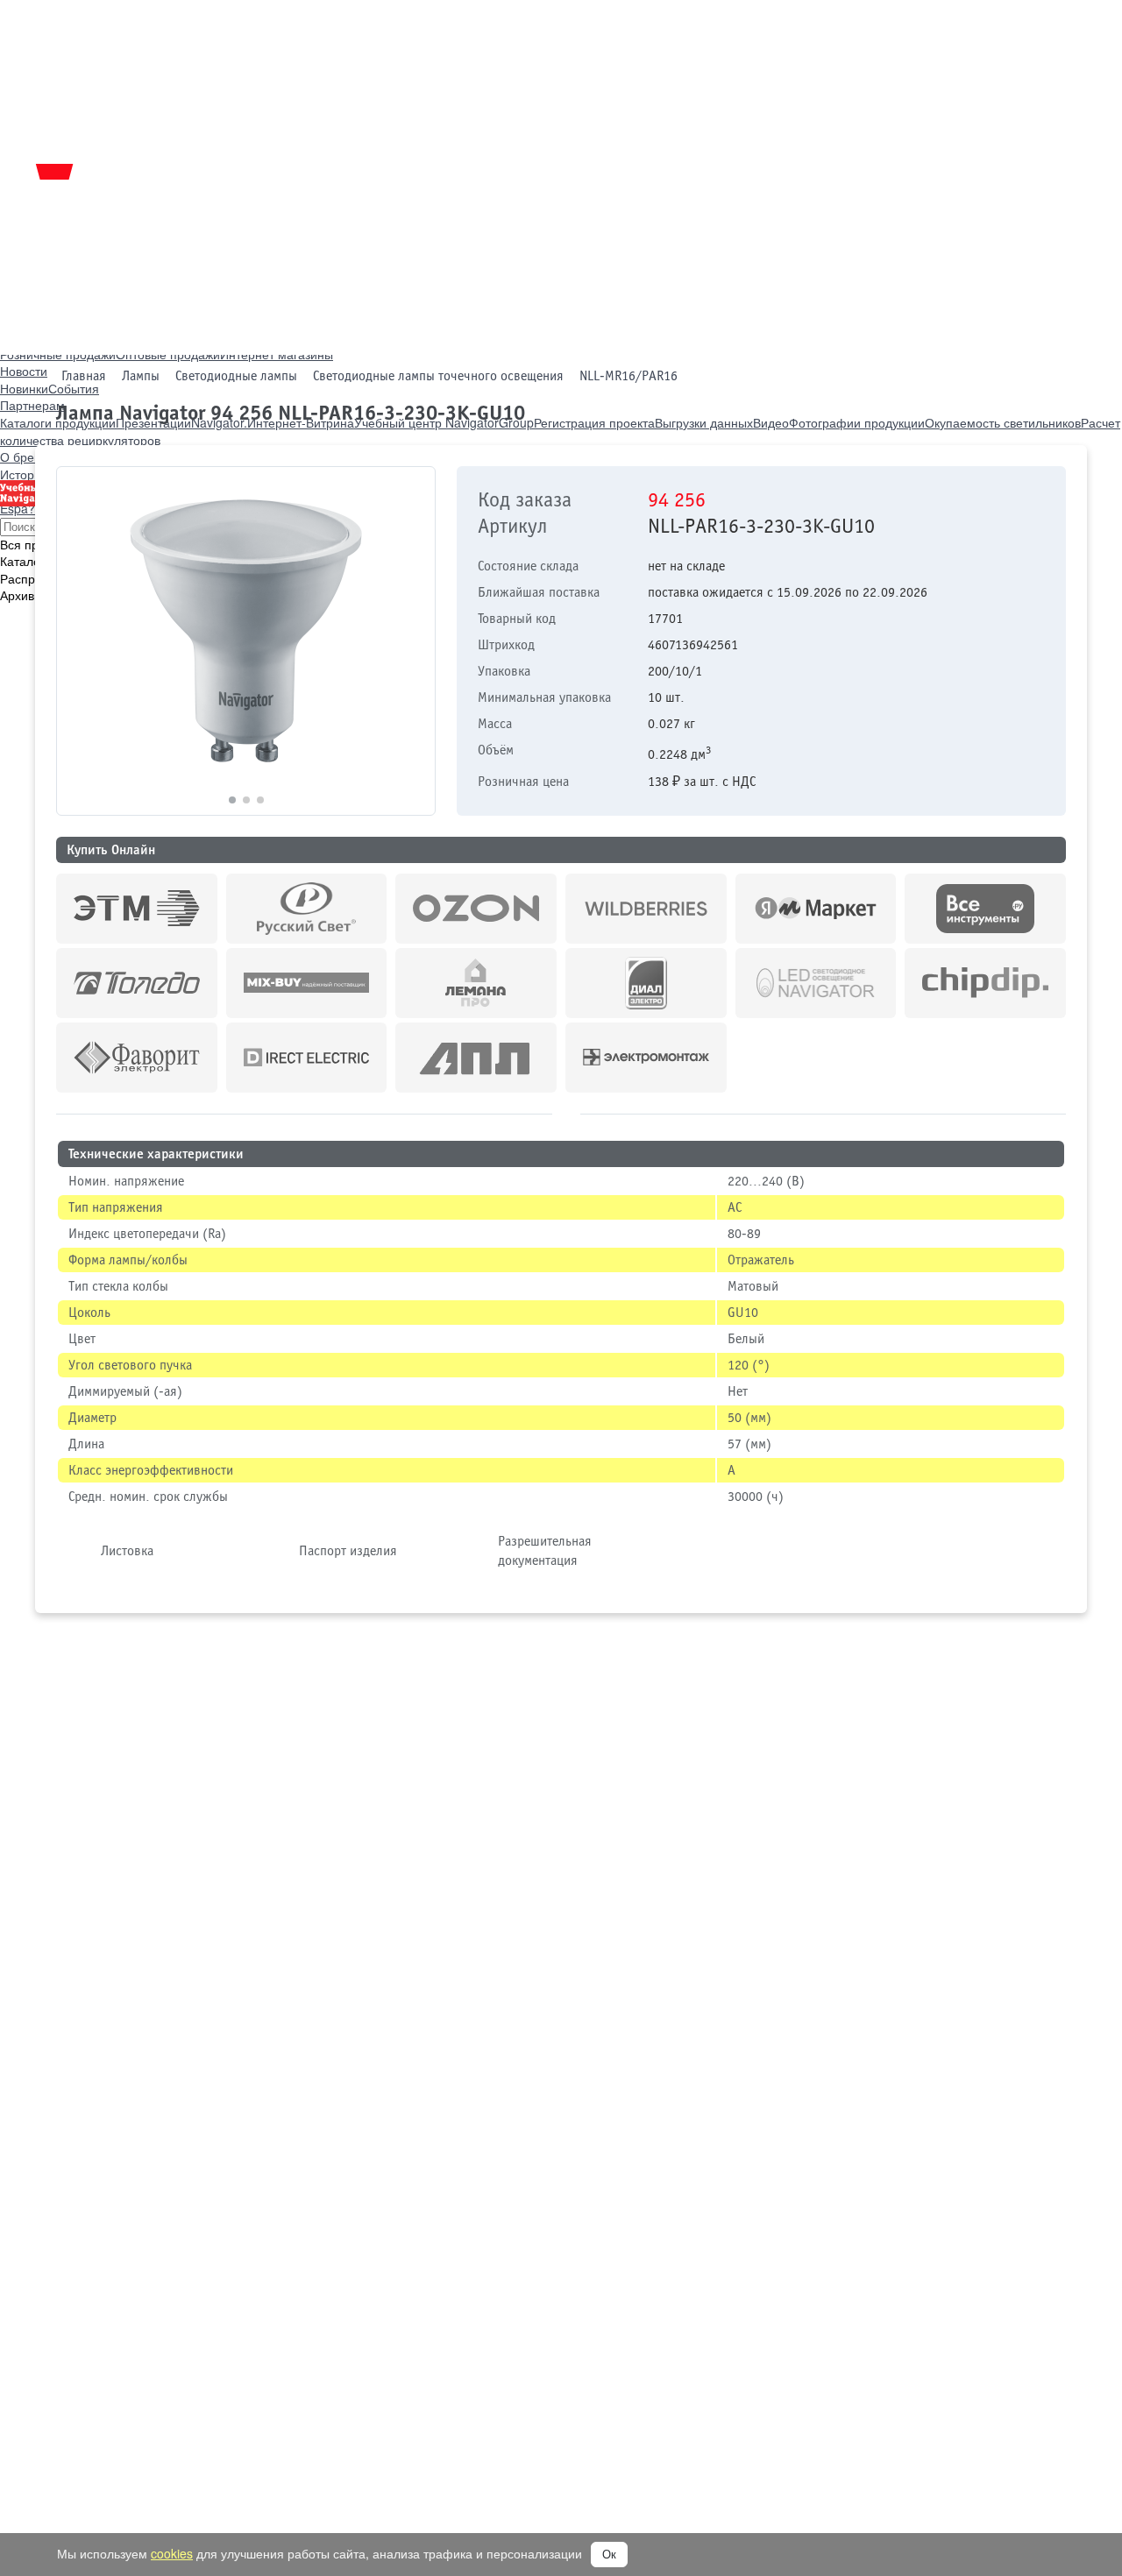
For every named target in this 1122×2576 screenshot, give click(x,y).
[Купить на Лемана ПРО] (476, 983)
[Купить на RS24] (307, 909)
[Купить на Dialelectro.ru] (646, 983)
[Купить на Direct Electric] (307, 1058)
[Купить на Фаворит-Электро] (137, 1058)
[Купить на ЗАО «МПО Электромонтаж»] (646, 1058)
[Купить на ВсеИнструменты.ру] (985, 909)
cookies (172, 2553)
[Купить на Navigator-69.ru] (476, 1058)
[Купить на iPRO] (137, 909)
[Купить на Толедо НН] (137, 983)
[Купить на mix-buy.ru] (307, 983)
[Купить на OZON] (476, 909)
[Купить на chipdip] (985, 983)
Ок (609, 2555)
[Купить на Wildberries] (646, 909)
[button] (414, 641)
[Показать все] (566, 1111)
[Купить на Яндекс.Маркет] (816, 909)
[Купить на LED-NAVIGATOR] (816, 983)
